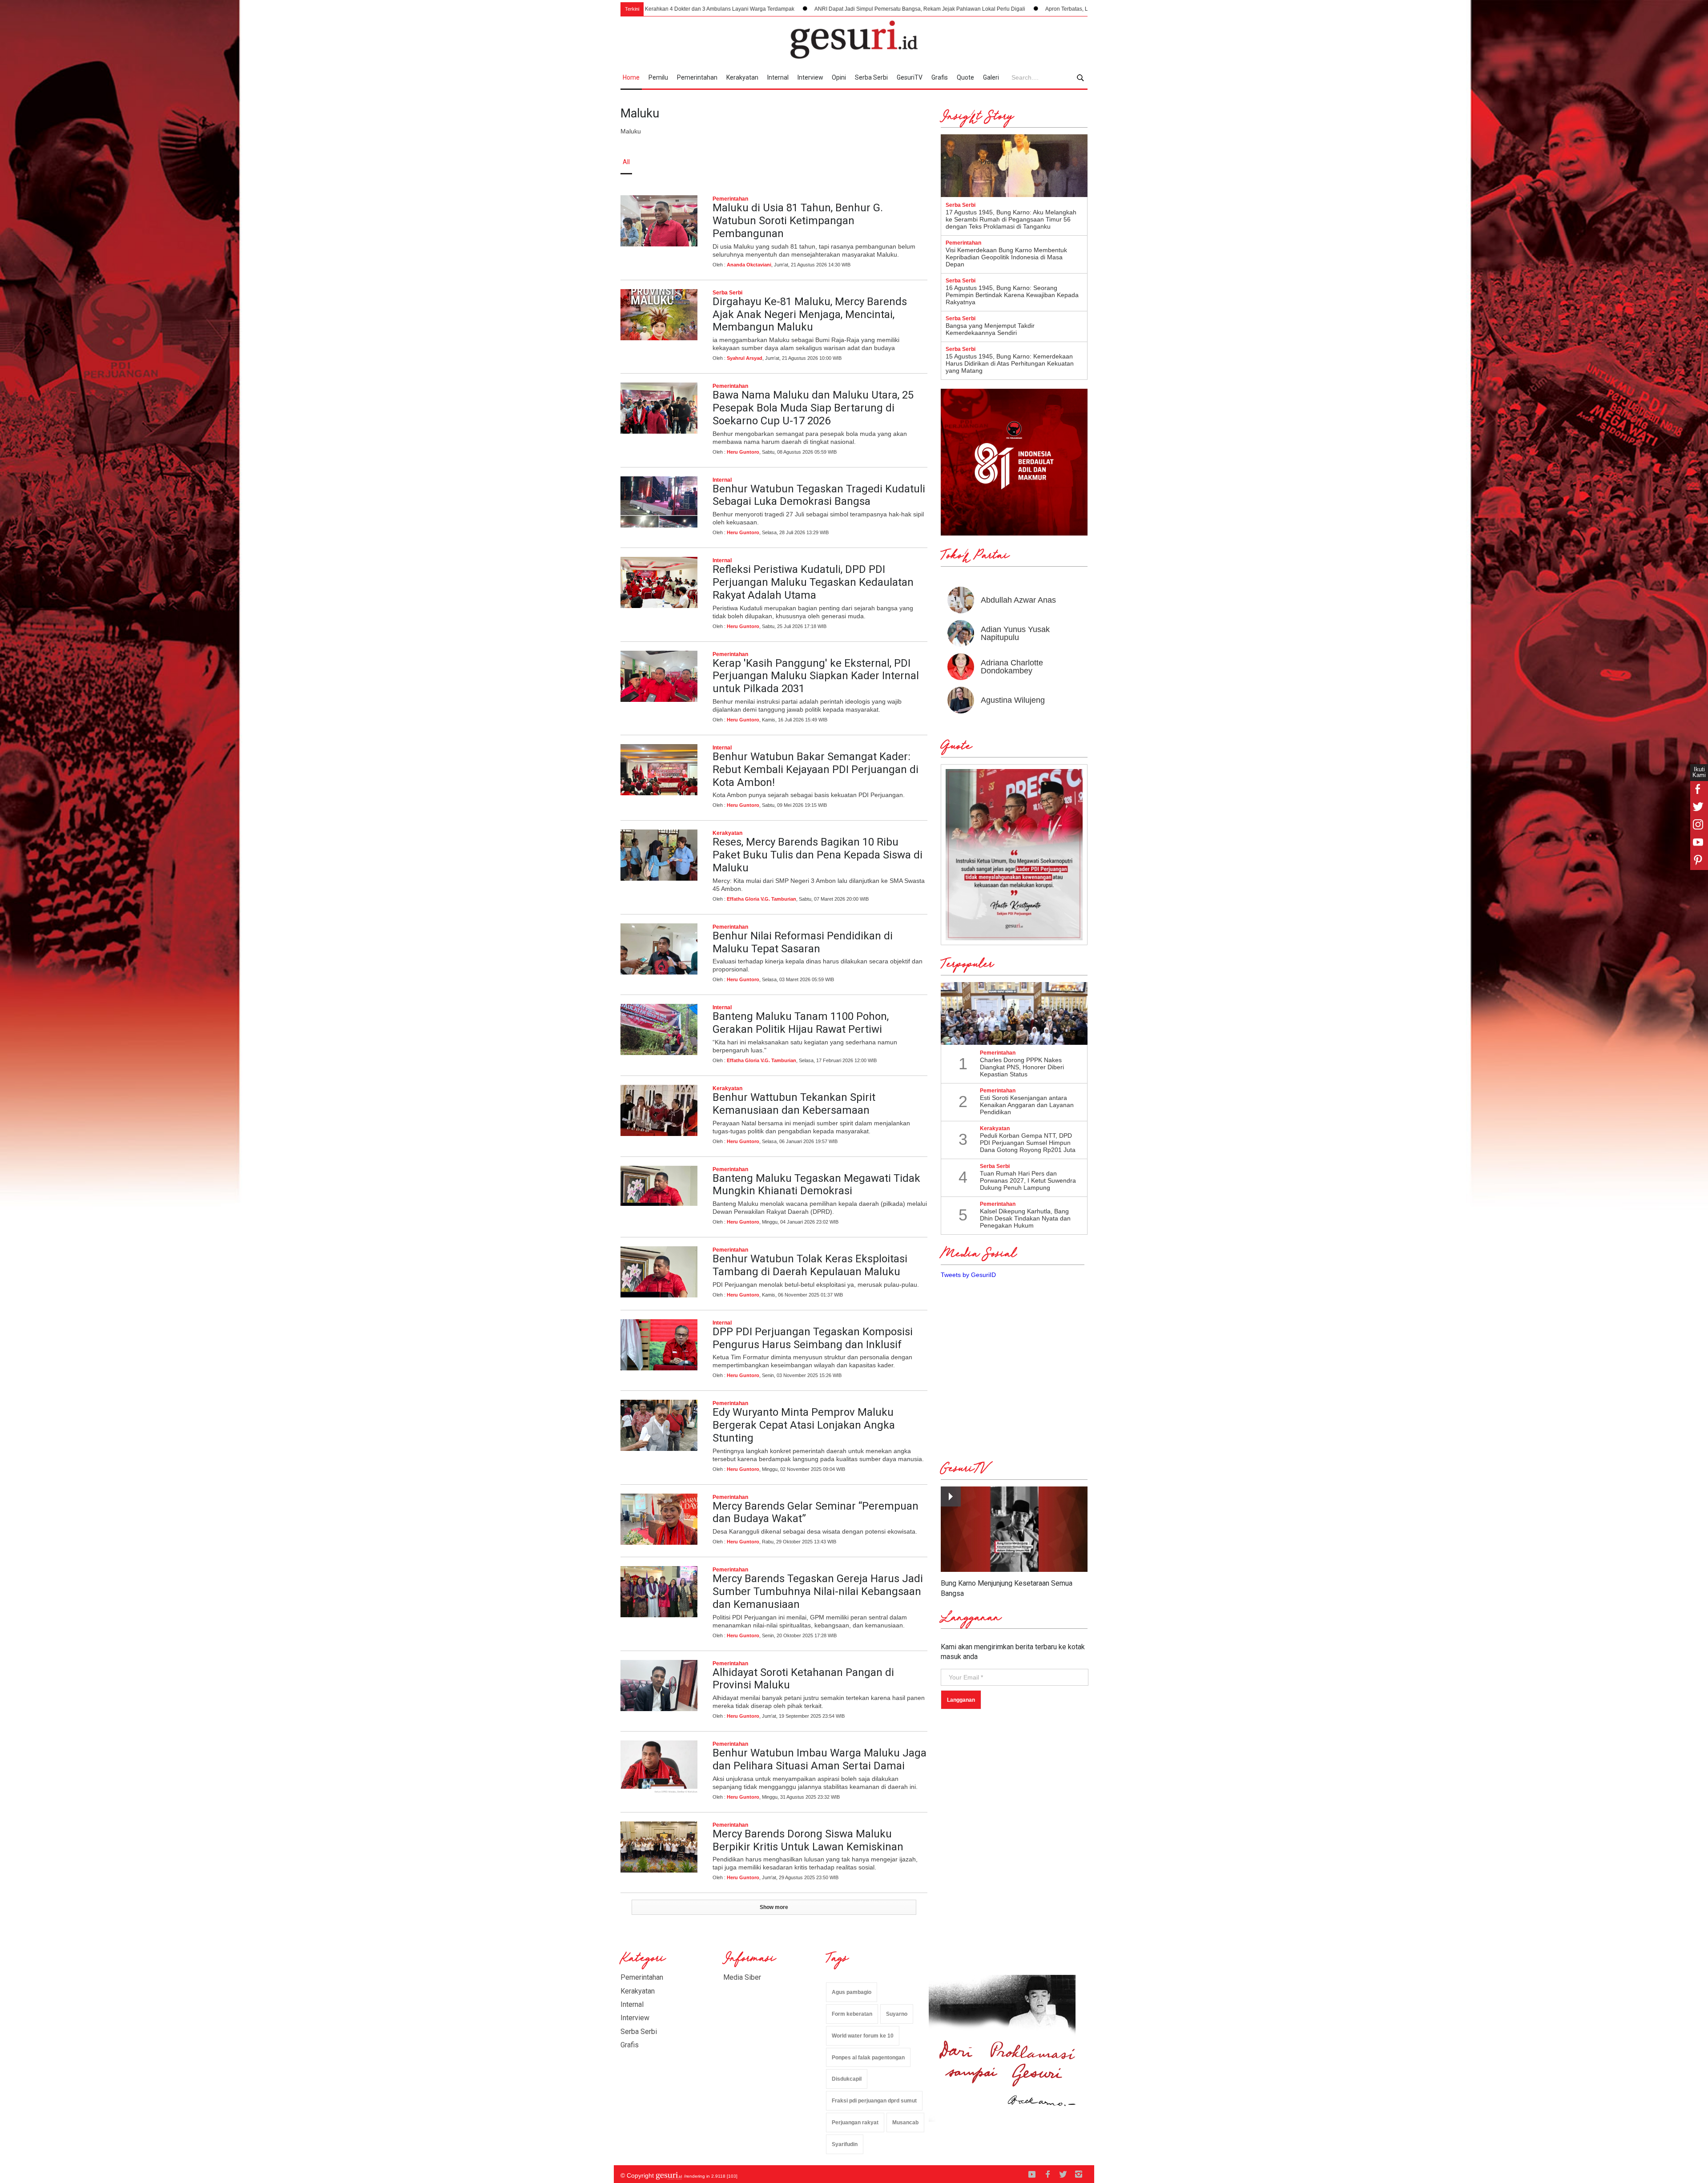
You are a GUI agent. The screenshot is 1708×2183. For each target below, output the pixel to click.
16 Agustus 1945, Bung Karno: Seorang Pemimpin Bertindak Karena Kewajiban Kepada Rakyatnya (1012, 295)
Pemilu (658, 77)
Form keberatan (852, 2014)
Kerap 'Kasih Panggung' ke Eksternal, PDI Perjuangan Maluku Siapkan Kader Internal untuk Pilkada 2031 (816, 676)
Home (631, 77)
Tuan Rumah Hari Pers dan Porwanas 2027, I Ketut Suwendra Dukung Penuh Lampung (1028, 1180)
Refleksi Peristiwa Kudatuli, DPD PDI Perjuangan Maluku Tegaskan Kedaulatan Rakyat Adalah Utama (813, 582)
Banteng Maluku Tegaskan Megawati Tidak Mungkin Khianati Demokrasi (816, 1185)
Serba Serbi (871, 77)
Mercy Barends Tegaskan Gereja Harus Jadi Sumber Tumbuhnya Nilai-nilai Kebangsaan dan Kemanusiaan (818, 1591)
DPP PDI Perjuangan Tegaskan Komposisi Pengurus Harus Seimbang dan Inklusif (813, 1338)
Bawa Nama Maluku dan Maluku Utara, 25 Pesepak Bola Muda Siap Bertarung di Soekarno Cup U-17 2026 (813, 408)
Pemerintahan (697, 77)
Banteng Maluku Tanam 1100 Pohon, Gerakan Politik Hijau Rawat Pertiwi (801, 1023)
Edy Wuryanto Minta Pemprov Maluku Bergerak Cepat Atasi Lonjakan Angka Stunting (804, 1425)
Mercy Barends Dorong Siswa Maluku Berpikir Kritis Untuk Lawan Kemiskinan (808, 1840)
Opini (839, 77)
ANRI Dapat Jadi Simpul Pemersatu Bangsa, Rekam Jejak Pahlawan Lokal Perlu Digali (708, 9)
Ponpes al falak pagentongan (868, 2058)
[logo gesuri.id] (854, 40)
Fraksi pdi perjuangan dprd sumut (874, 2101)
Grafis (940, 77)
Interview (810, 77)
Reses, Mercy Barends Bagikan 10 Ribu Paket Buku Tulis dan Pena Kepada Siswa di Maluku (818, 855)
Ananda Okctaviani (749, 265)
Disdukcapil (847, 2079)
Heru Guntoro (743, 452)
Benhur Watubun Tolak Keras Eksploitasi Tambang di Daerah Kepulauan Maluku (810, 1265)
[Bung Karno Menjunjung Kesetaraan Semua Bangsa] (1014, 1529)
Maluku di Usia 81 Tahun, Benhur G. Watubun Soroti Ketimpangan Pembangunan (798, 221)
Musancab (905, 2123)
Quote (965, 77)
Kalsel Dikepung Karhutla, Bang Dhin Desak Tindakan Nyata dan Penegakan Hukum (1025, 1218)
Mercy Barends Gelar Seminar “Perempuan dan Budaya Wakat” (816, 1512)
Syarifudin (845, 2144)
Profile (990, 162)
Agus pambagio (852, 1992)
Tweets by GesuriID (968, 1275)
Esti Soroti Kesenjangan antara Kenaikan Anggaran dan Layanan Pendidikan (1027, 1105)
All (626, 162)
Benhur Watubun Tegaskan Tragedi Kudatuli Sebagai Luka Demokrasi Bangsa (819, 495)
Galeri (991, 77)
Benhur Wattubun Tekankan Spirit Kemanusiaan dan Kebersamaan (794, 1104)
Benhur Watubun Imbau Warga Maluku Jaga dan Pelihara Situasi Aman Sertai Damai (820, 1759)
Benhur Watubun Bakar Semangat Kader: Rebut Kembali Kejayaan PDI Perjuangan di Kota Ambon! (816, 769)
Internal (778, 77)
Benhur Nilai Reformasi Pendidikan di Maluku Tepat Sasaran (803, 942)
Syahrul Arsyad (745, 358)
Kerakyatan (742, 77)
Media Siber (742, 1977)
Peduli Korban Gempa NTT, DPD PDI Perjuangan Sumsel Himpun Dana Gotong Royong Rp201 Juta (1028, 1143)
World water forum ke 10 (863, 2036)
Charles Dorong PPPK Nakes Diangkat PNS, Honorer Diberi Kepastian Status (1022, 1067)
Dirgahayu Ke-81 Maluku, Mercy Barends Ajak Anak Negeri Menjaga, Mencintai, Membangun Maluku (810, 314)
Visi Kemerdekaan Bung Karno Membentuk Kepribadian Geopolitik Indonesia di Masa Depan (1006, 257)
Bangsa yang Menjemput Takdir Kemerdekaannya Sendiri (990, 329)
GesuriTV (910, 77)
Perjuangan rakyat (855, 2123)
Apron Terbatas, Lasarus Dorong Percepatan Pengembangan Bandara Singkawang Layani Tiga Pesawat (961, 9)
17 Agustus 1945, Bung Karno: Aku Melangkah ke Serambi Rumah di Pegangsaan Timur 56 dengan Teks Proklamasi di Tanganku (1011, 219)
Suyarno (897, 2014)
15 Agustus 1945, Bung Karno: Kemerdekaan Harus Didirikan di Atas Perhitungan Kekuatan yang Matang (1010, 363)
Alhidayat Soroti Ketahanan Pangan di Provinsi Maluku (803, 1679)
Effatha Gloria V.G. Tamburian (761, 899)
